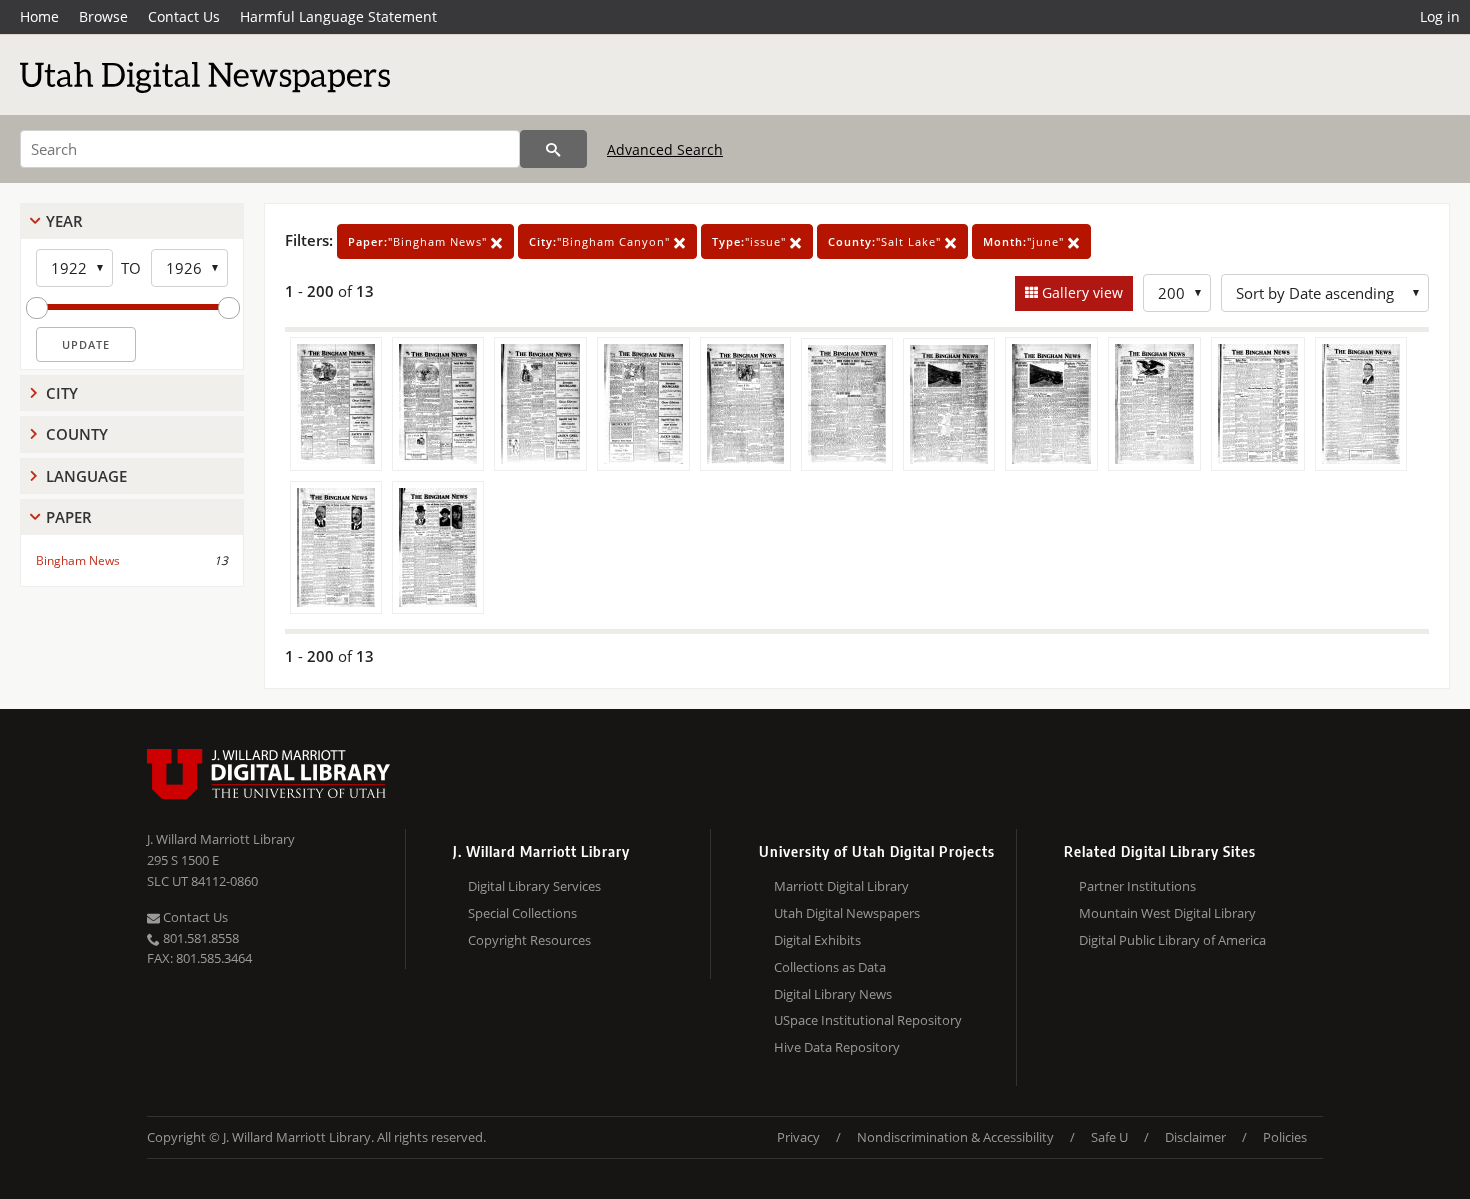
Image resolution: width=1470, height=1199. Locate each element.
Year (64, 221)
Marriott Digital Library (841, 886)
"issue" (751, 241)
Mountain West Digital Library (1167, 913)
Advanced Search (665, 149)
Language (86, 476)
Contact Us (184, 16)
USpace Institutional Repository (868, 1020)
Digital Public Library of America (1172, 940)
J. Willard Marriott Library (221, 839)
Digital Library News (833, 994)
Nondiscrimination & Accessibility (955, 1137)
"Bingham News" (419, 241)
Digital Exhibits (817, 940)
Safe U (1109, 1137)
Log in (1440, 16)
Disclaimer (1195, 1137)
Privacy (798, 1137)
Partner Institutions (1137, 886)
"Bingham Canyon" (601, 241)
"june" (1025, 241)
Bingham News (78, 560)
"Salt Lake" (886, 241)
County (77, 434)
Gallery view (1080, 292)
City (62, 393)
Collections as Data (830, 967)
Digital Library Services (534, 886)
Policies (1285, 1137)
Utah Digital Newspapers (847, 913)
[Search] (553, 149)
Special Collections (522, 913)
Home (39, 16)
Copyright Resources (529, 940)
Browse (103, 16)
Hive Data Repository (837, 1047)
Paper (69, 517)
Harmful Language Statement (338, 16)
